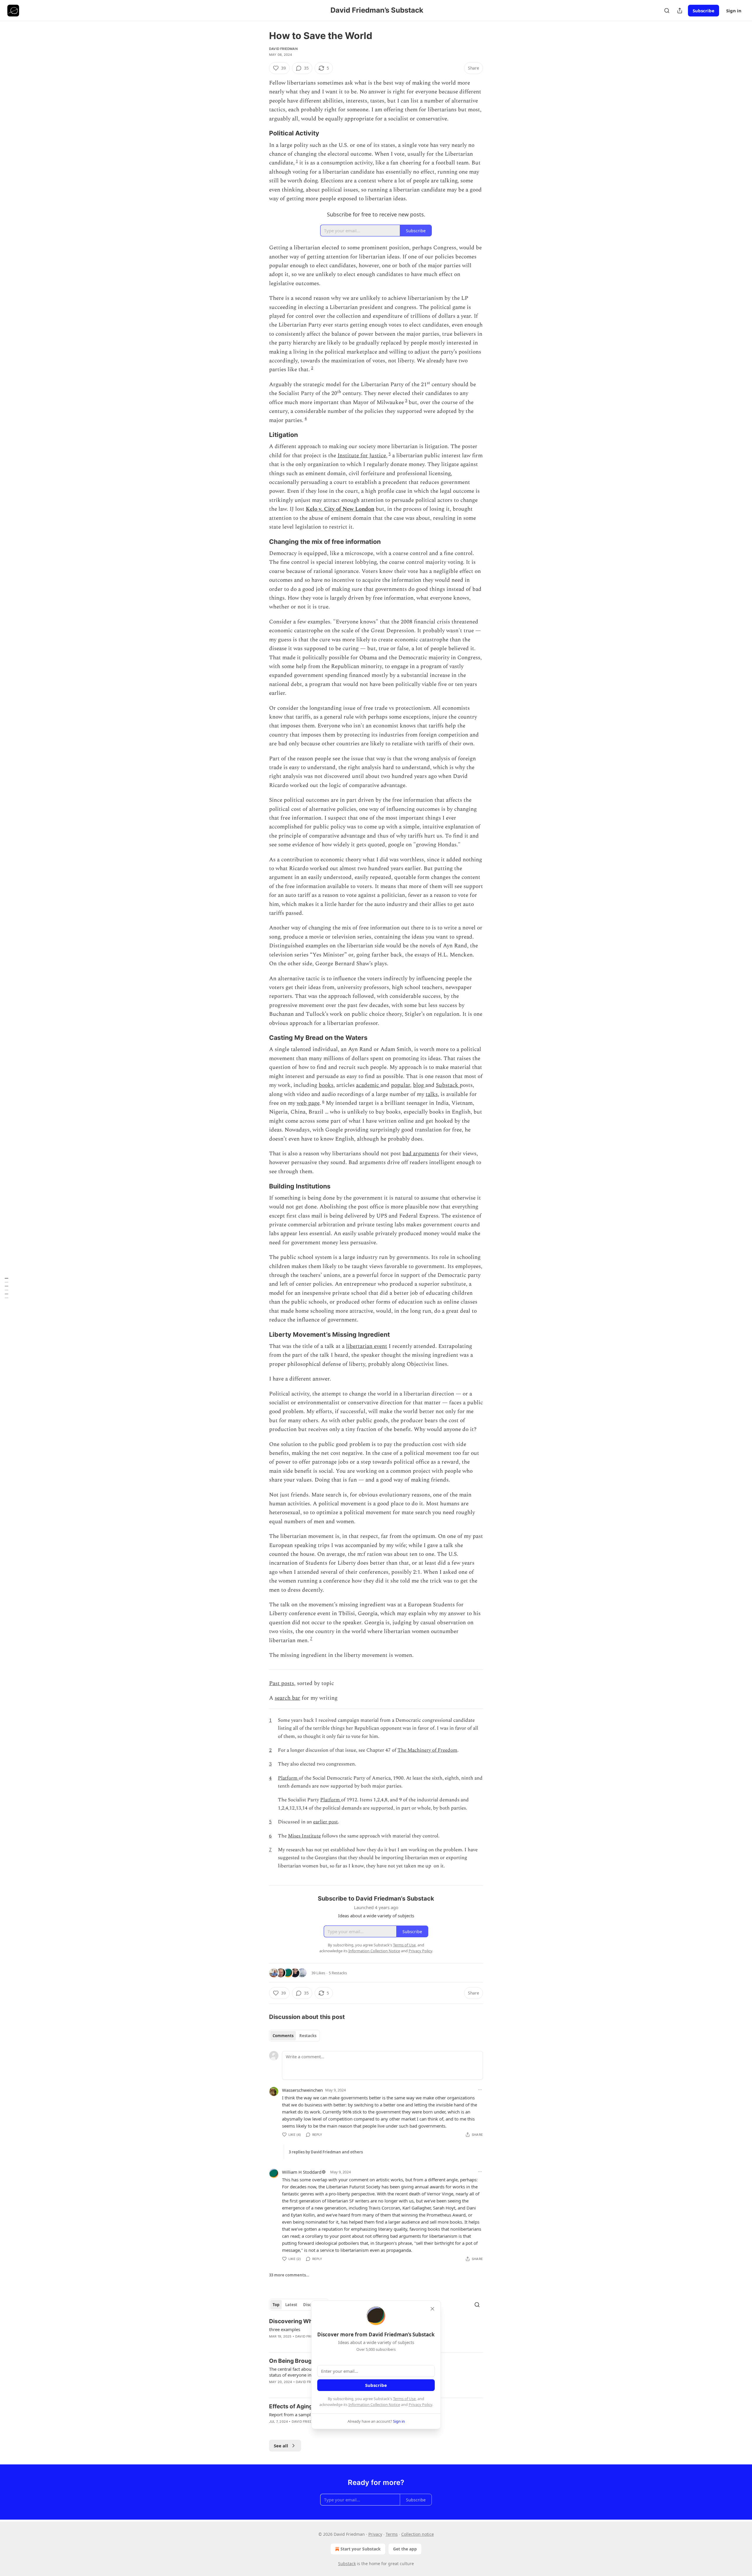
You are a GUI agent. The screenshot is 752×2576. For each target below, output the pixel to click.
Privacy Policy (420, 2405)
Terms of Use (404, 2399)
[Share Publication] (680, 11)
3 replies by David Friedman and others (326, 2152)
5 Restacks (338, 1973)
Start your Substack (361, 2549)
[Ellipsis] (480, 2090)
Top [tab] (276, 2305)
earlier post (325, 1822)
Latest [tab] (291, 2305)
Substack (448, 1085)
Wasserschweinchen (302, 2090)
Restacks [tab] (308, 2036)
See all (281, 2446)
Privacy (375, 2534)
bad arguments (421, 1154)
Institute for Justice (362, 456)
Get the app (405, 2549)
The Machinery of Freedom (427, 1750)
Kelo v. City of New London (340, 509)
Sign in (734, 11)
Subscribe (704, 11)
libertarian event (367, 1346)
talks (432, 1094)
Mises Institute (304, 1836)
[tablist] (294, 2036)
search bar (287, 1698)
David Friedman (283, 49)
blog (419, 1085)
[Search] (667, 11)
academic (368, 1085)
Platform (288, 1778)
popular (401, 1085)
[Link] (261, 133)
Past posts (282, 1683)
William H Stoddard (302, 2172)
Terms (392, 2534)
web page (308, 1103)
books (326, 1085)
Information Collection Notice (374, 2405)
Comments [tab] (283, 2036)
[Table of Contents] (6, 1288)
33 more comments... (289, 2275)
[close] (432, 2309)
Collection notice (418, 2534)
